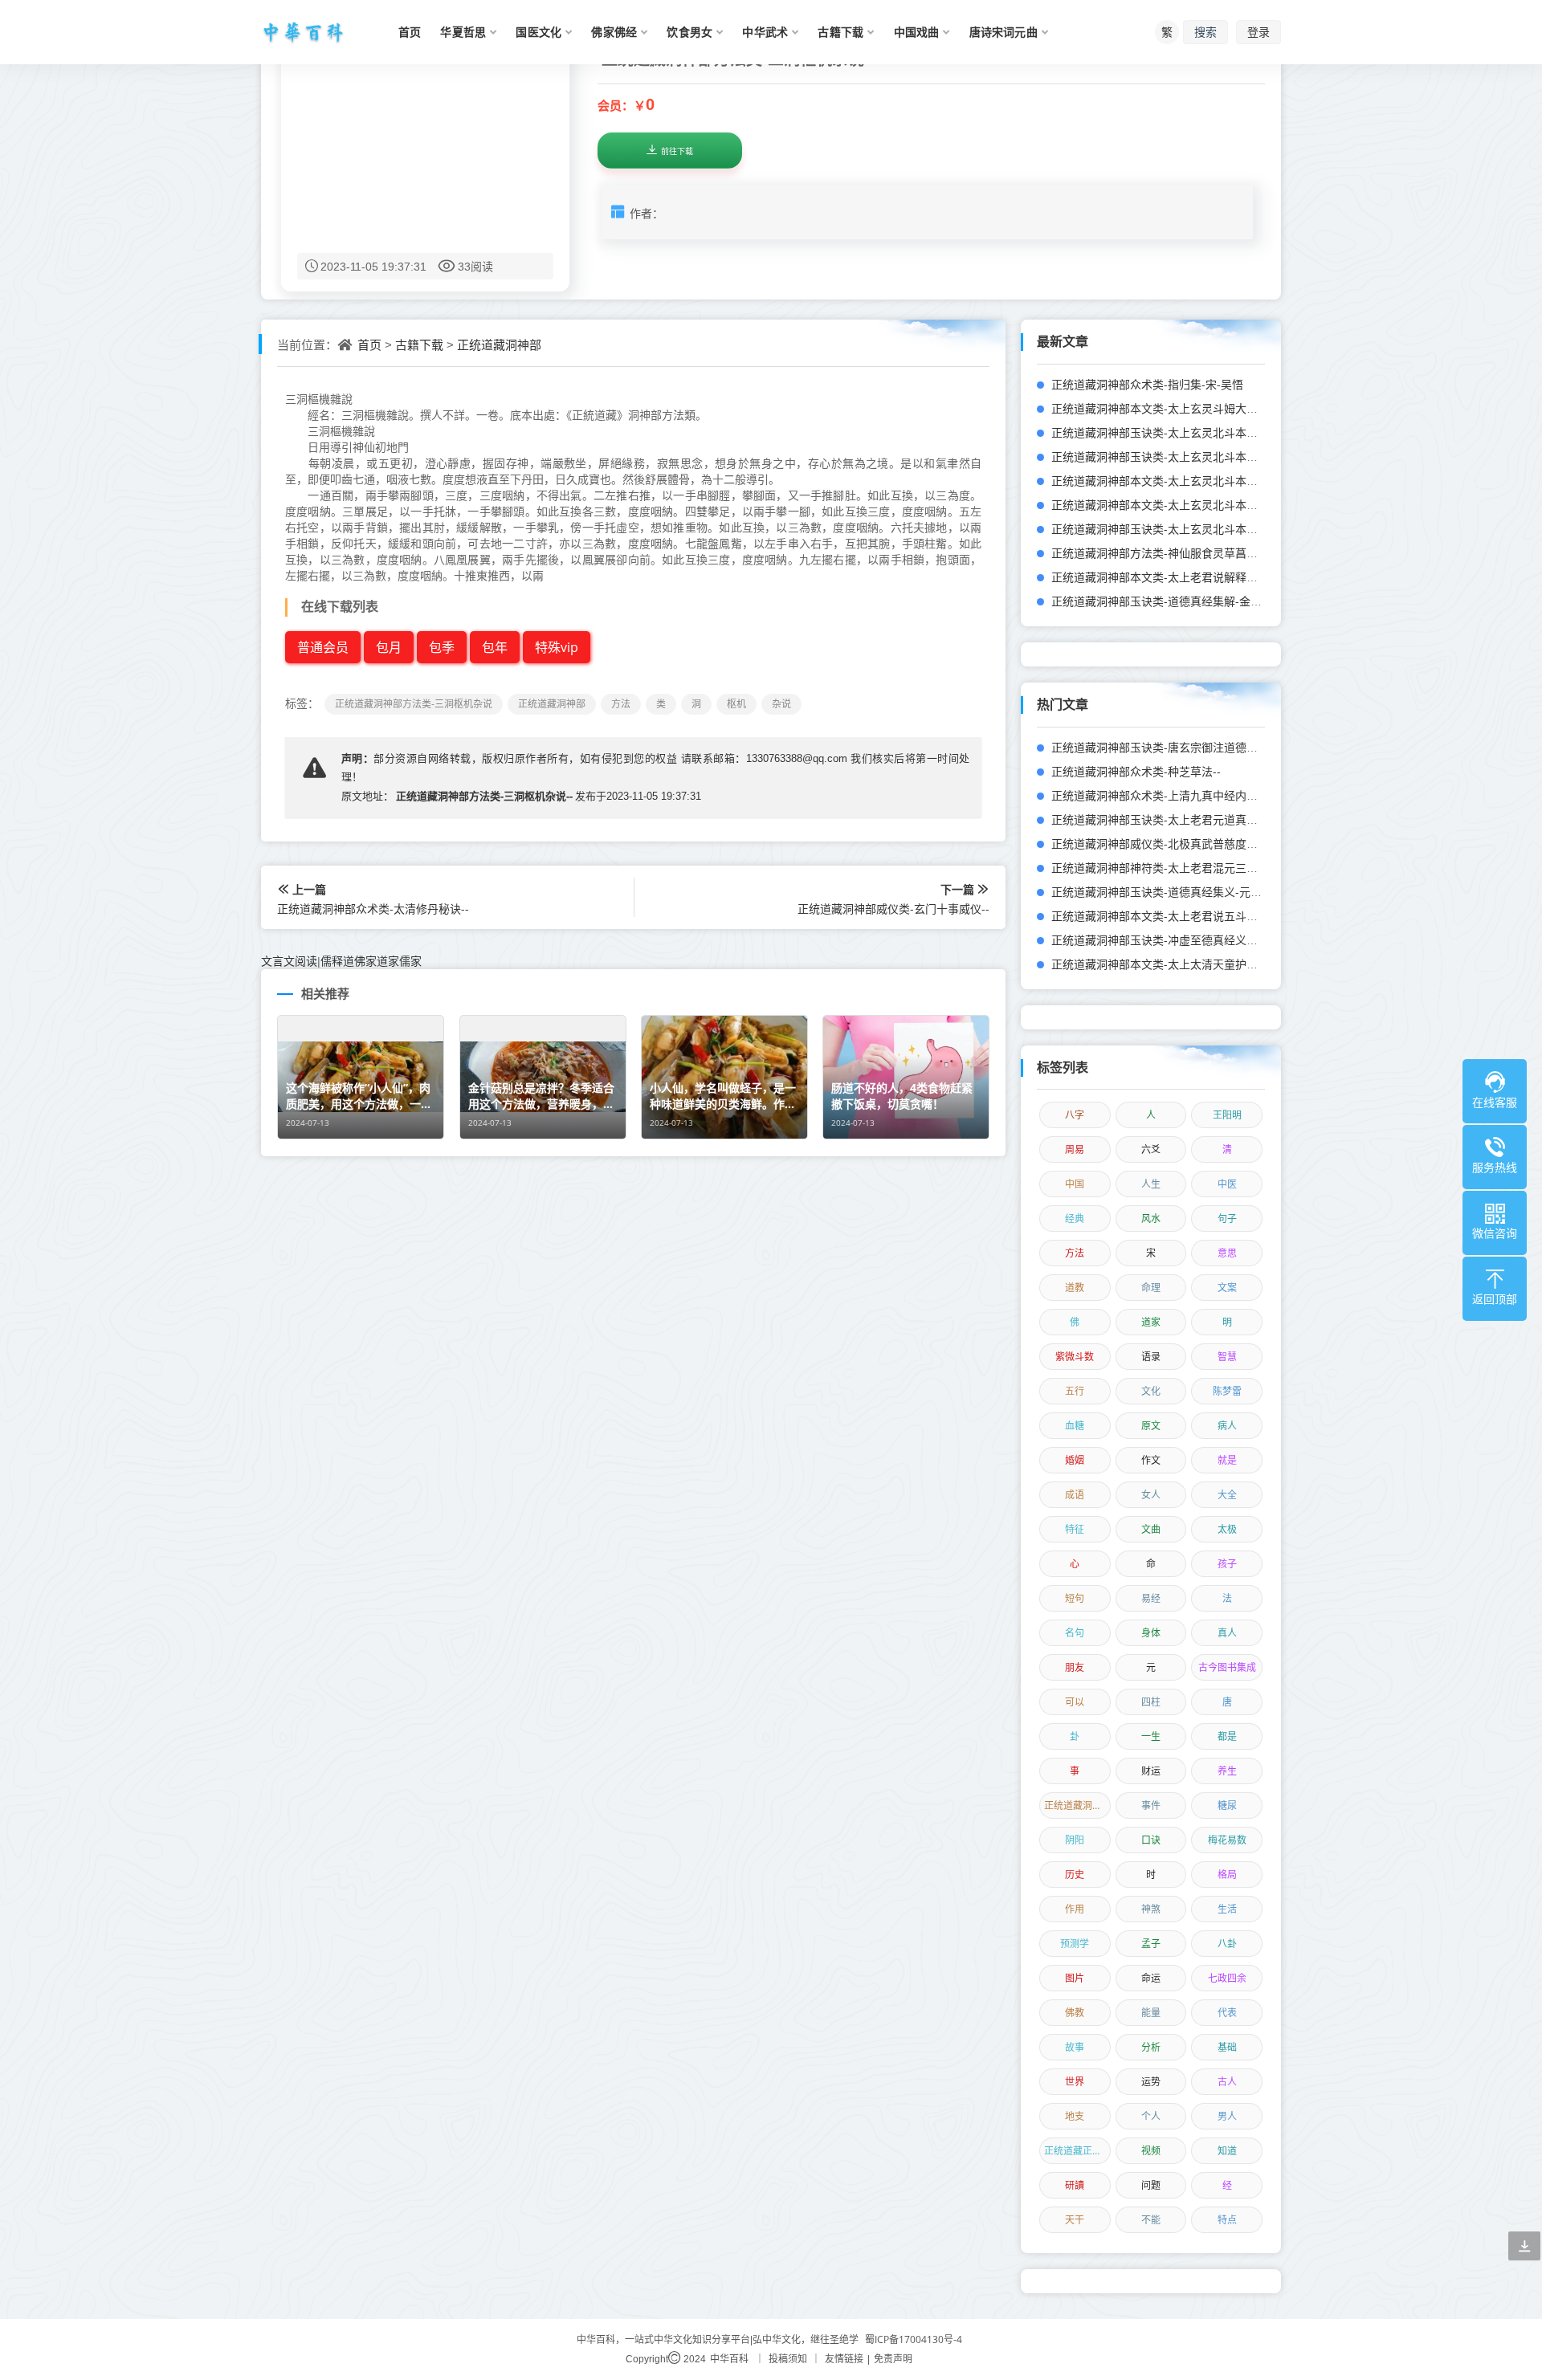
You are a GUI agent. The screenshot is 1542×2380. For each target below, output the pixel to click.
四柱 (1151, 1702)
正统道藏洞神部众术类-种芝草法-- (1136, 771)
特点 (1227, 2220)
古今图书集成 (1227, 1667)
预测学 (1075, 1944)
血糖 (1075, 1426)
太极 (1227, 1529)
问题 (1151, 2185)
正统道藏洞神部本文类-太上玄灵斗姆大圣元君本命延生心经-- (1203, 408)
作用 (1075, 1909)
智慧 (1227, 1357)
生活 (1227, 1909)
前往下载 (677, 151)
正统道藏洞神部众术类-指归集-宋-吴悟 (1147, 384)
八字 (1075, 1115)
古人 (1227, 2082)
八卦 (1227, 1944)
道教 (1075, 1288)
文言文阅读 (289, 961)
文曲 (1151, 1529)
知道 (1227, 2151)
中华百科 (729, 2359)
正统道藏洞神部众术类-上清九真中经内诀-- (1159, 795)
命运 (1151, 1978)
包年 (495, 647)
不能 (1151, 2220)
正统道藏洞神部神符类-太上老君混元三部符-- (1164, 868)
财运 (1151, 1771)
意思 (1227, 1253)
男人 (1227, 2116)
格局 (1227, 1875)
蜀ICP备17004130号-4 (914, 2339)
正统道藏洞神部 (499, 344)
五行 (1075, 1391)
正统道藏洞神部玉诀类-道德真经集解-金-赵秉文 (1170, 601)
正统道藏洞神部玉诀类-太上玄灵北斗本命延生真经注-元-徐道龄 (1209, 432)
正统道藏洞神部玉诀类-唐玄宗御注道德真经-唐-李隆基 (1187, 747)
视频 (1151, 2151)
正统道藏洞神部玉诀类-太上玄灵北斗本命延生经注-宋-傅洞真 (1203, 529)
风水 (1151, 1219)
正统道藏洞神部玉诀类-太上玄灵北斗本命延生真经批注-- (1192, 456)
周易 (1075, 1149)
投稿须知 (788, 2359)
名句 (1075, 1633)
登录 (1258, 32)
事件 (1151, 1805)
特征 (1075, 1529)
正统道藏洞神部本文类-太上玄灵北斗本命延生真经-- (1181, 505)
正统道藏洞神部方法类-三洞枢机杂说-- (484, 796)
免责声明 (893, 2359)
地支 (1075, 2116)
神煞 (1151, 1909)
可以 (1075, 1702)
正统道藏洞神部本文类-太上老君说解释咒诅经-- (1170, 577)
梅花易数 (1227, 1840)
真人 (1227, 1633)
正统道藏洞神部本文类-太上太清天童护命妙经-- (1170, 964)
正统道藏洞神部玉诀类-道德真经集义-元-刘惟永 (1170, 892)
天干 (1075, 2220)
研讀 (1075, 2185)
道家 (1151, 1322)
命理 (1151, 1288)
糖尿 (1227, 1805)
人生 (1151, 1184)
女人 (1151, 1495)
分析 (1151, 2047)
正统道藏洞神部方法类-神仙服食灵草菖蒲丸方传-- (1175, 553)
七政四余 (1227, 1978)
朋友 (1075, 1667)
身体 (1151, 1633)
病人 (1227, 1426)
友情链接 (844, 2359)
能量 (1151, 2013)
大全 (1227, 1495)
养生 (1227, 1771)
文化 (1151, 1391)
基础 (1227, 2047)
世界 (1075, 2082)
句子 (1227, 1219)
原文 (1151, 1426)
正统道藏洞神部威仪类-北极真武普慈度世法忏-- (1170, 844)
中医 (1227, 1184)
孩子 (1227, 1564)
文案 (1227, 1288)
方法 (1075, 1253)
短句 (1075, 1598)
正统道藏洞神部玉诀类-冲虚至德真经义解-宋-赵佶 (1175, 940)
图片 (1075, 1978)
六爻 (1151, 1149)
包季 (442, 647)
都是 (1227, 1736)
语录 (1151, 1357)
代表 (1227, 2013)
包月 (389, 647)
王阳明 (1227, 1115)
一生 (1151, 1736)
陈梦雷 (1227, 1391)
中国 (1075, 1184)
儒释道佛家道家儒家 (371, 961)
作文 (1151, 1460)
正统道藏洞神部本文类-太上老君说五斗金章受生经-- (1181, 916)
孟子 (1151, 1944)
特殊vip (557, 647)
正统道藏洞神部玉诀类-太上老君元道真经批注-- (1170, 819)
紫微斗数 (1075, 1357)
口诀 (1151, 1840)
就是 (1227, 1460)
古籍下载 (419, 344)
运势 (1151, 2082)
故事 (1075, 2047)
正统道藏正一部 (1077, 2151)
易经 (1151, 1598)
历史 (1075, 1875)
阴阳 (1075, 1840)
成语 (1075, 1495)
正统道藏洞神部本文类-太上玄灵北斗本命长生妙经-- (1181, 481)
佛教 (1075, 2013)
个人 (1151, 2116)
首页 (369, 344)
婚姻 (1075, 1460)
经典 (1075, 1219)
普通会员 (323, 647)
